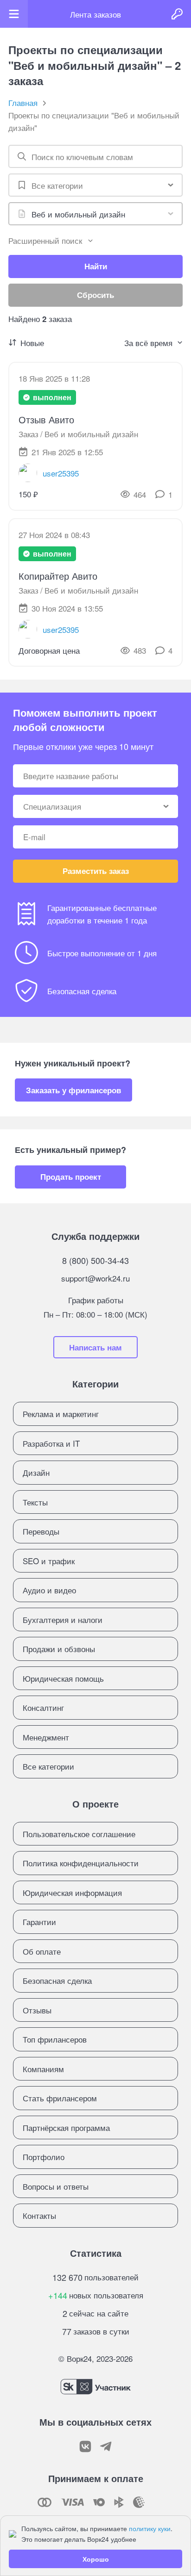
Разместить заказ (96, 871)
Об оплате (42, 1951)
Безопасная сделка (57, 1980)
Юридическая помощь (63, 1678)
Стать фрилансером (60, 2098)
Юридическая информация (72, 1892)
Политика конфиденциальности (81, 1863)
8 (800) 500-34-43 (95, 1260)
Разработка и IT (51, 1443)
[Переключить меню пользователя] (14, 14)
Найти (96, 266)
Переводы (41, 1531)
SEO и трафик (49, 1561)
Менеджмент (46, 1737)
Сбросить (95, 295)
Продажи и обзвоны (59, 1649)
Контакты (39, 2215)
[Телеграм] (106, 2446)
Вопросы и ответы (56, 2186)
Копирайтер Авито (58, 576)
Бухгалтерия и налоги (63, 1619)
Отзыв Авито (46, 419)
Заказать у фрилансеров (73, 1090)
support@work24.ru (95, 1278)
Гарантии (39, 1922)
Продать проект (71, 1177)
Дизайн (36, 1472)
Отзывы (37, 2010)
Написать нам (95, 1347)
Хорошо (96, 2559)
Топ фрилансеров (55, 2039)
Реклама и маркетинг (61, 1414)
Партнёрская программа (66, 2127)
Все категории (48, 1766)
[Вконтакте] (85, 2446)
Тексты (35, 1502)
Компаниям (43, 2069)
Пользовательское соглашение (79, 1834)
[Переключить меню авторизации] (177, 14)
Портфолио (44, 2157)
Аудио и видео (49, 1590)
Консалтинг (43, 1707)
